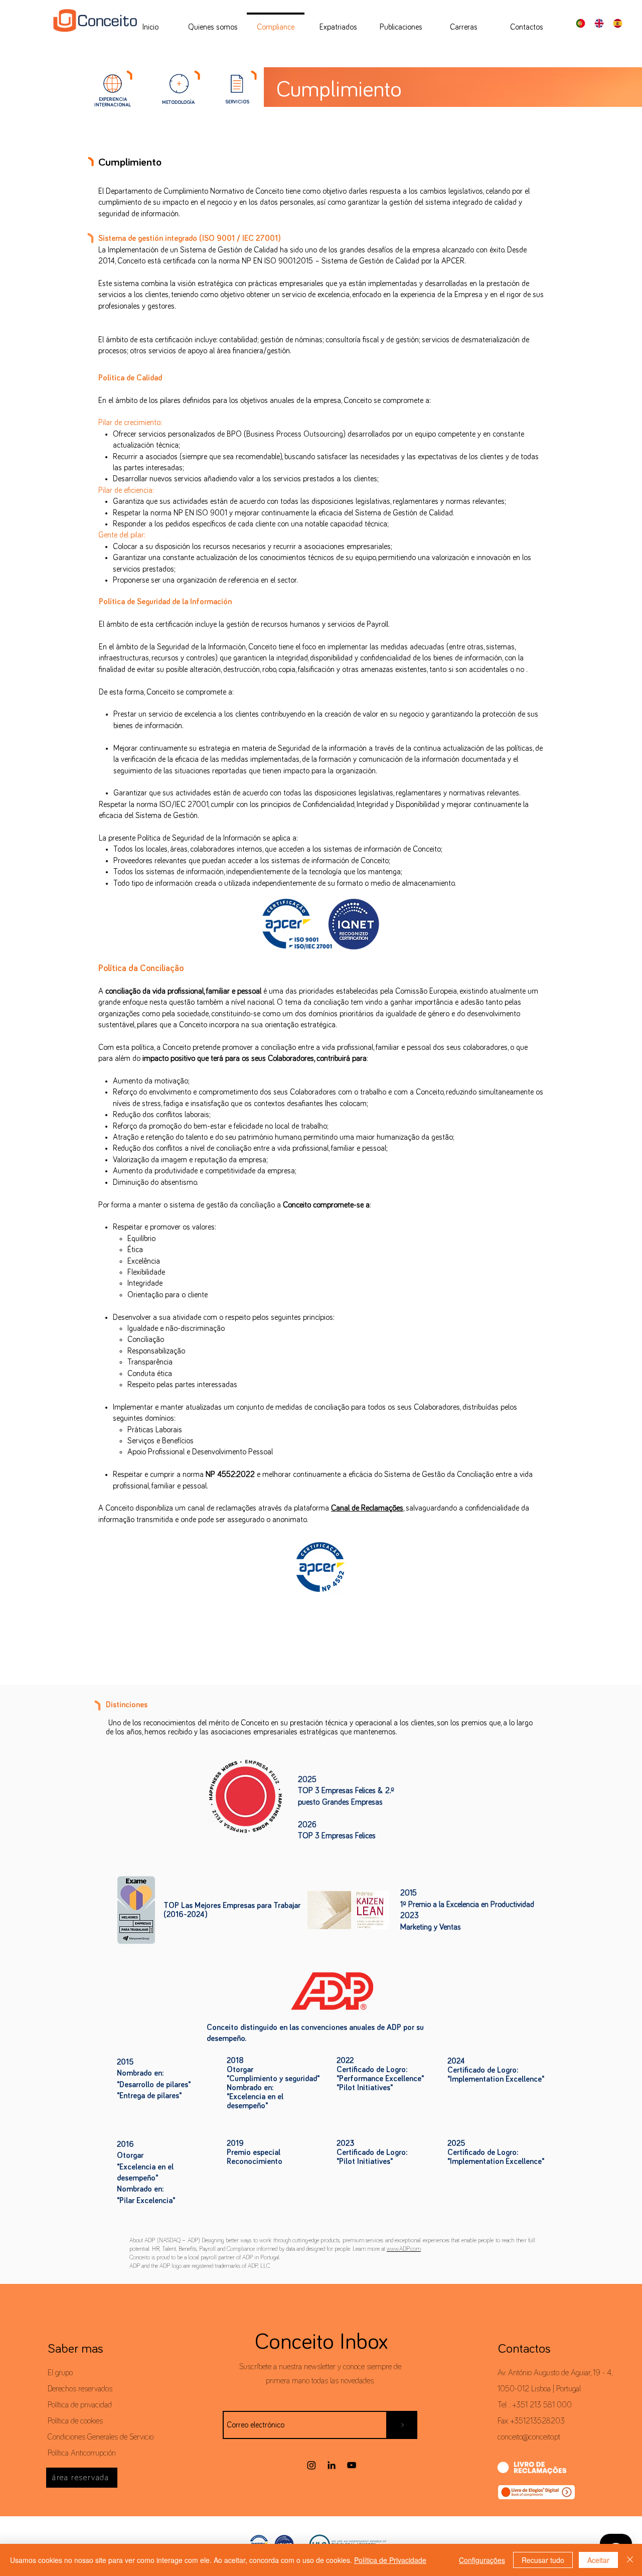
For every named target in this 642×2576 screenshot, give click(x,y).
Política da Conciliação (141, 969)
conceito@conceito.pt (529, 2437)
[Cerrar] (630, 2560)
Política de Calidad (130, 378)
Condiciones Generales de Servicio (101, 2437)
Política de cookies (75, 2421)
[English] (602, 23)
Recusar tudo (543, 2560)
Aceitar (598, 2560)
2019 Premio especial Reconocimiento (255, 2152)
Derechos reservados (80, 2389)
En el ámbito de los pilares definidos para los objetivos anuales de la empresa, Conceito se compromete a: (264, 400)
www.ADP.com (404, 2249)
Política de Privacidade (390, 2560)
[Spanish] (620, 23)
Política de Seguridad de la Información (165, 602)
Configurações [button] (482, 2560)
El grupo (60, 2373)
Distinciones (127, 1705)
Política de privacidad (80, 2405)
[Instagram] (311, 2465)
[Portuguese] (583, 23)
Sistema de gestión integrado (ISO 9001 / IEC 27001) (189, 238)
